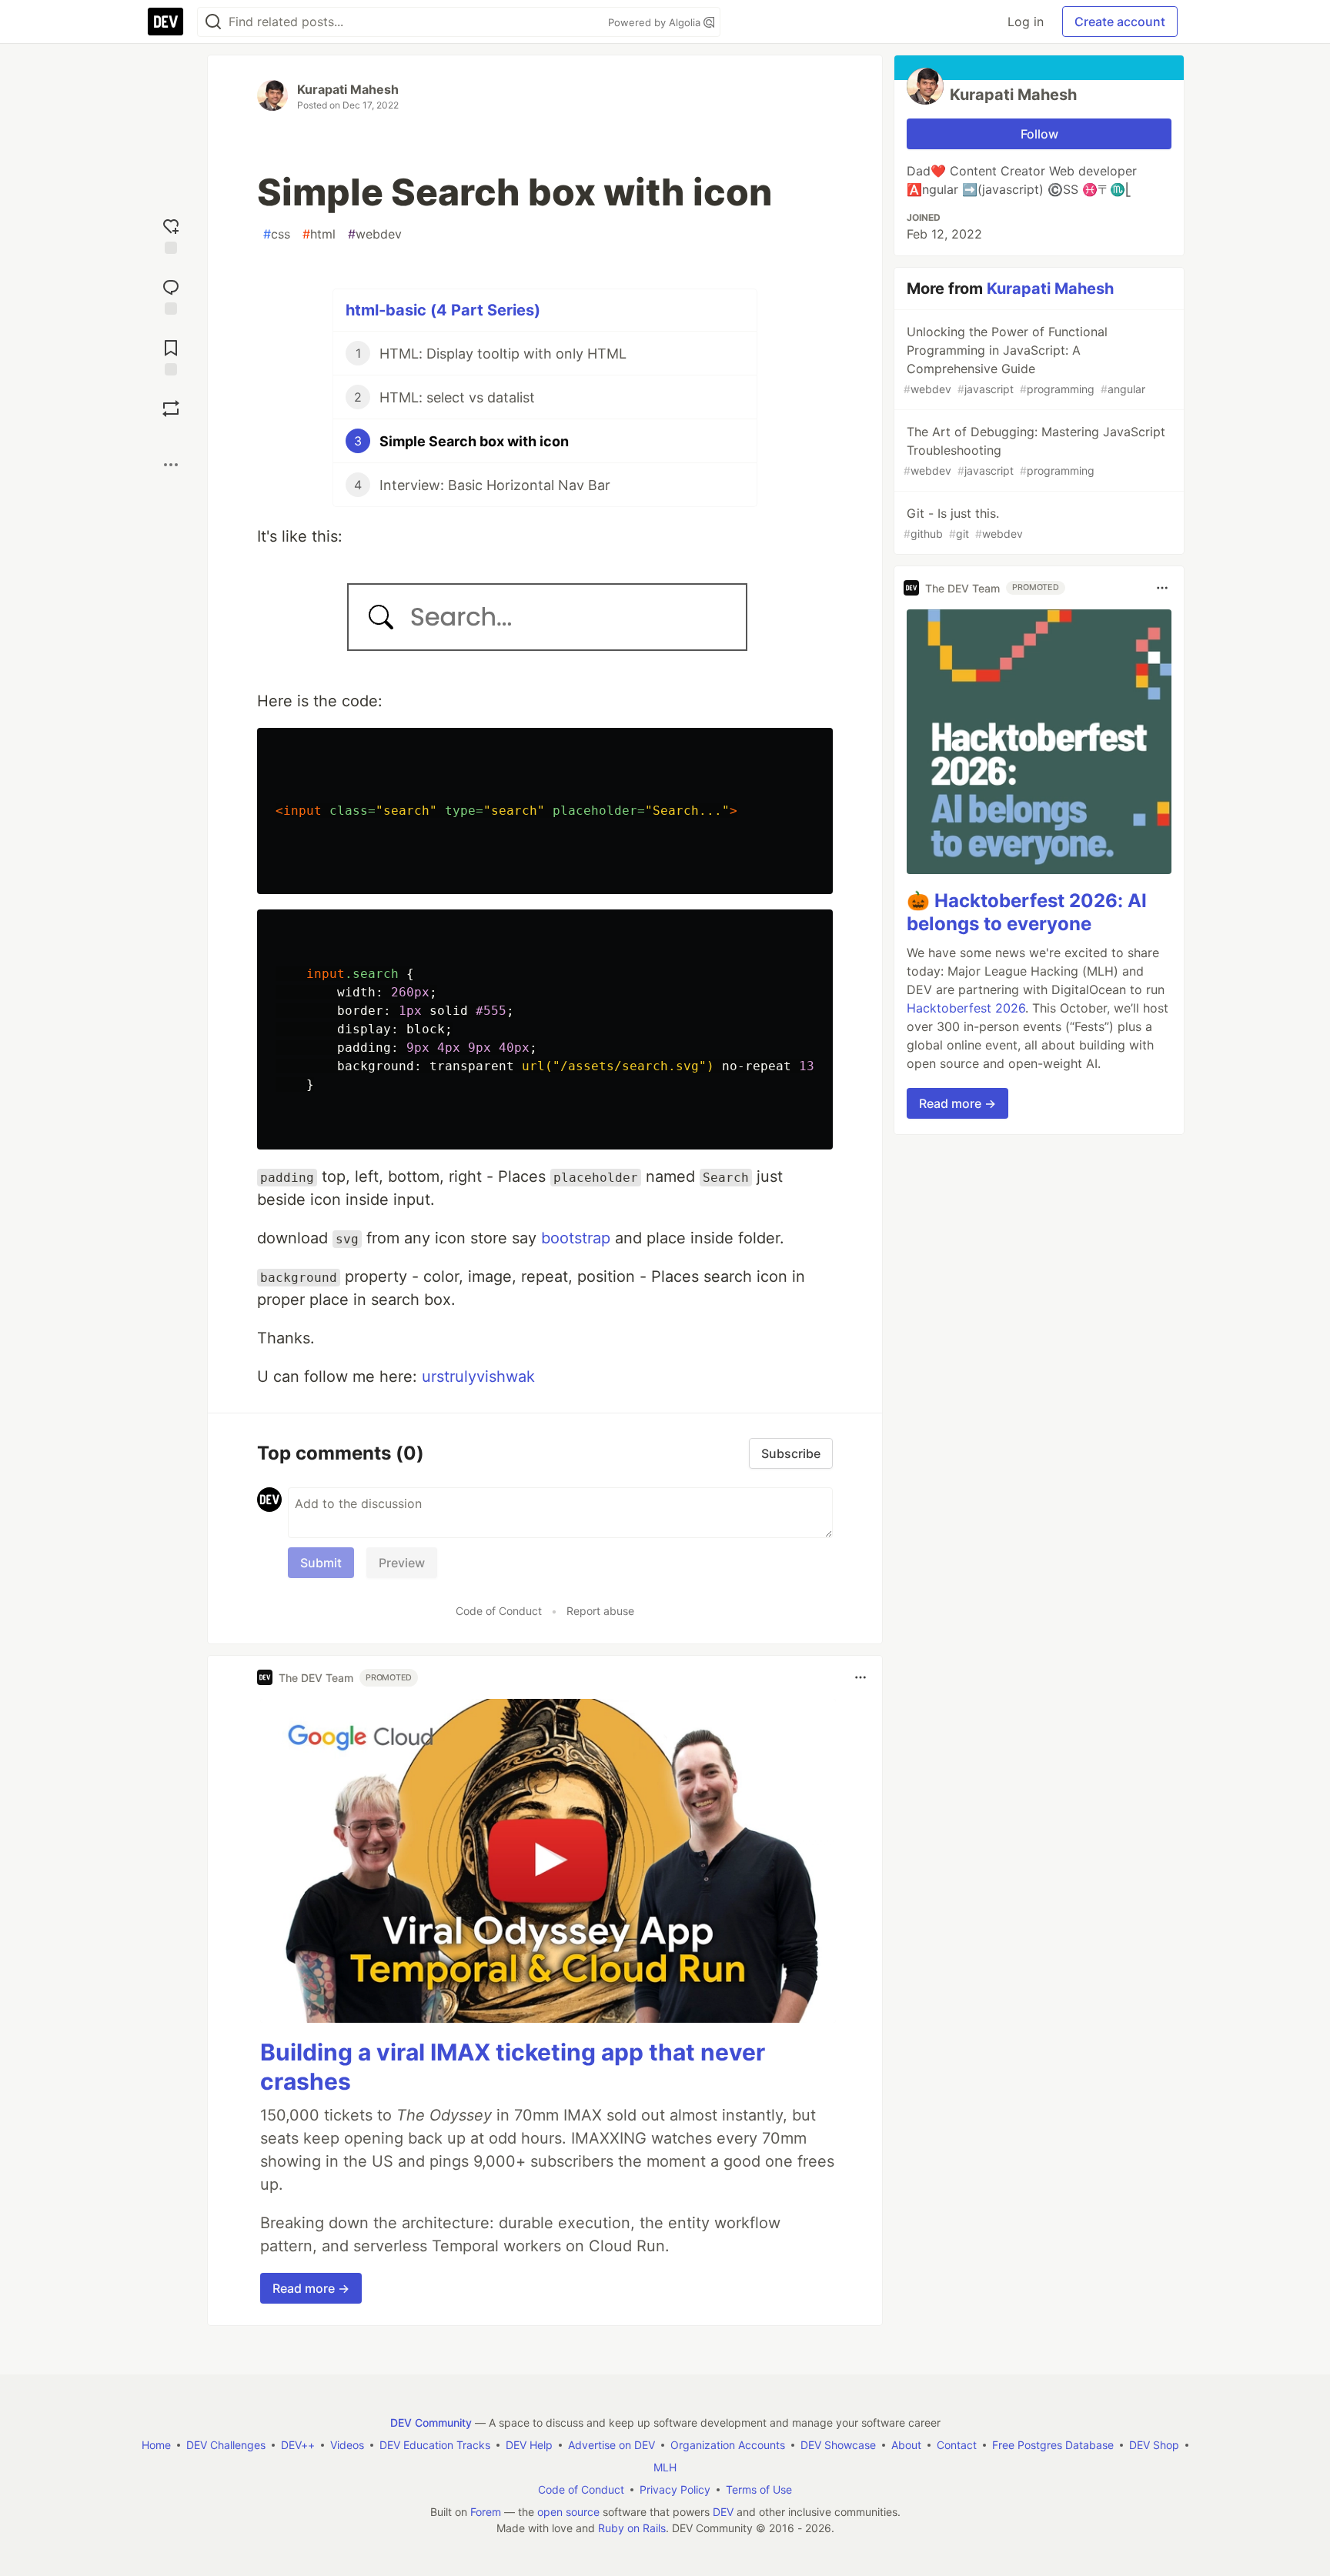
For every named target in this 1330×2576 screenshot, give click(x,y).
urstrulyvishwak (478, 1376)
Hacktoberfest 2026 (966, 1008)
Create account (1120, 22)
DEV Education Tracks (435, 2445)
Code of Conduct (499, 1611)
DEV (723, 2512)
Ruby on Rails (632, 2528)
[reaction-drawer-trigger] (171, 234)
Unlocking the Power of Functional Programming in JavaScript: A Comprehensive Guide (1024, 360)
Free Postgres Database (1053, 2445)
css (277, 234)
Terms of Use (759, 2489)
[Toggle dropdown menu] (860, 1677)
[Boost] (171, 409)
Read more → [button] (311, 2288)
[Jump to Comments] (171, 295)
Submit (321, 1563)
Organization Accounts (728, 2445)
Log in (1026, 22)
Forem (486, 2512)
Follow (1039, 134)
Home (156, 2445)
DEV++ (298, 2445)
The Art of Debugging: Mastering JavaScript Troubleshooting (1034, 450)
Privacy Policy (675, 2489)
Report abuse (600, 1611)
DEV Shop (1154, 2445)
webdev (375, 234)
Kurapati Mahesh (348, 89)
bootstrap (576, 1238)
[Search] (213, 22)
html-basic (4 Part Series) (443, 310)
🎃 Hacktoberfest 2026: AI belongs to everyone (1027, 912)
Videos (347, 2445)
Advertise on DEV (612, 2445)
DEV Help (529, 2445)
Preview (402, 1563)
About (906, 2445)
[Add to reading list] (171, 356)
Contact (957, 2445)
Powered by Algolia (656, 22)
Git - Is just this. (963, 523)
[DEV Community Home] (165, 22)
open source (568, 2512)
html (319, 234)
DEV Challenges (226, 2445)
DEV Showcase (838, 2445)
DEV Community (431, 2423)
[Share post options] (171, 465)
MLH (665, 2467)
